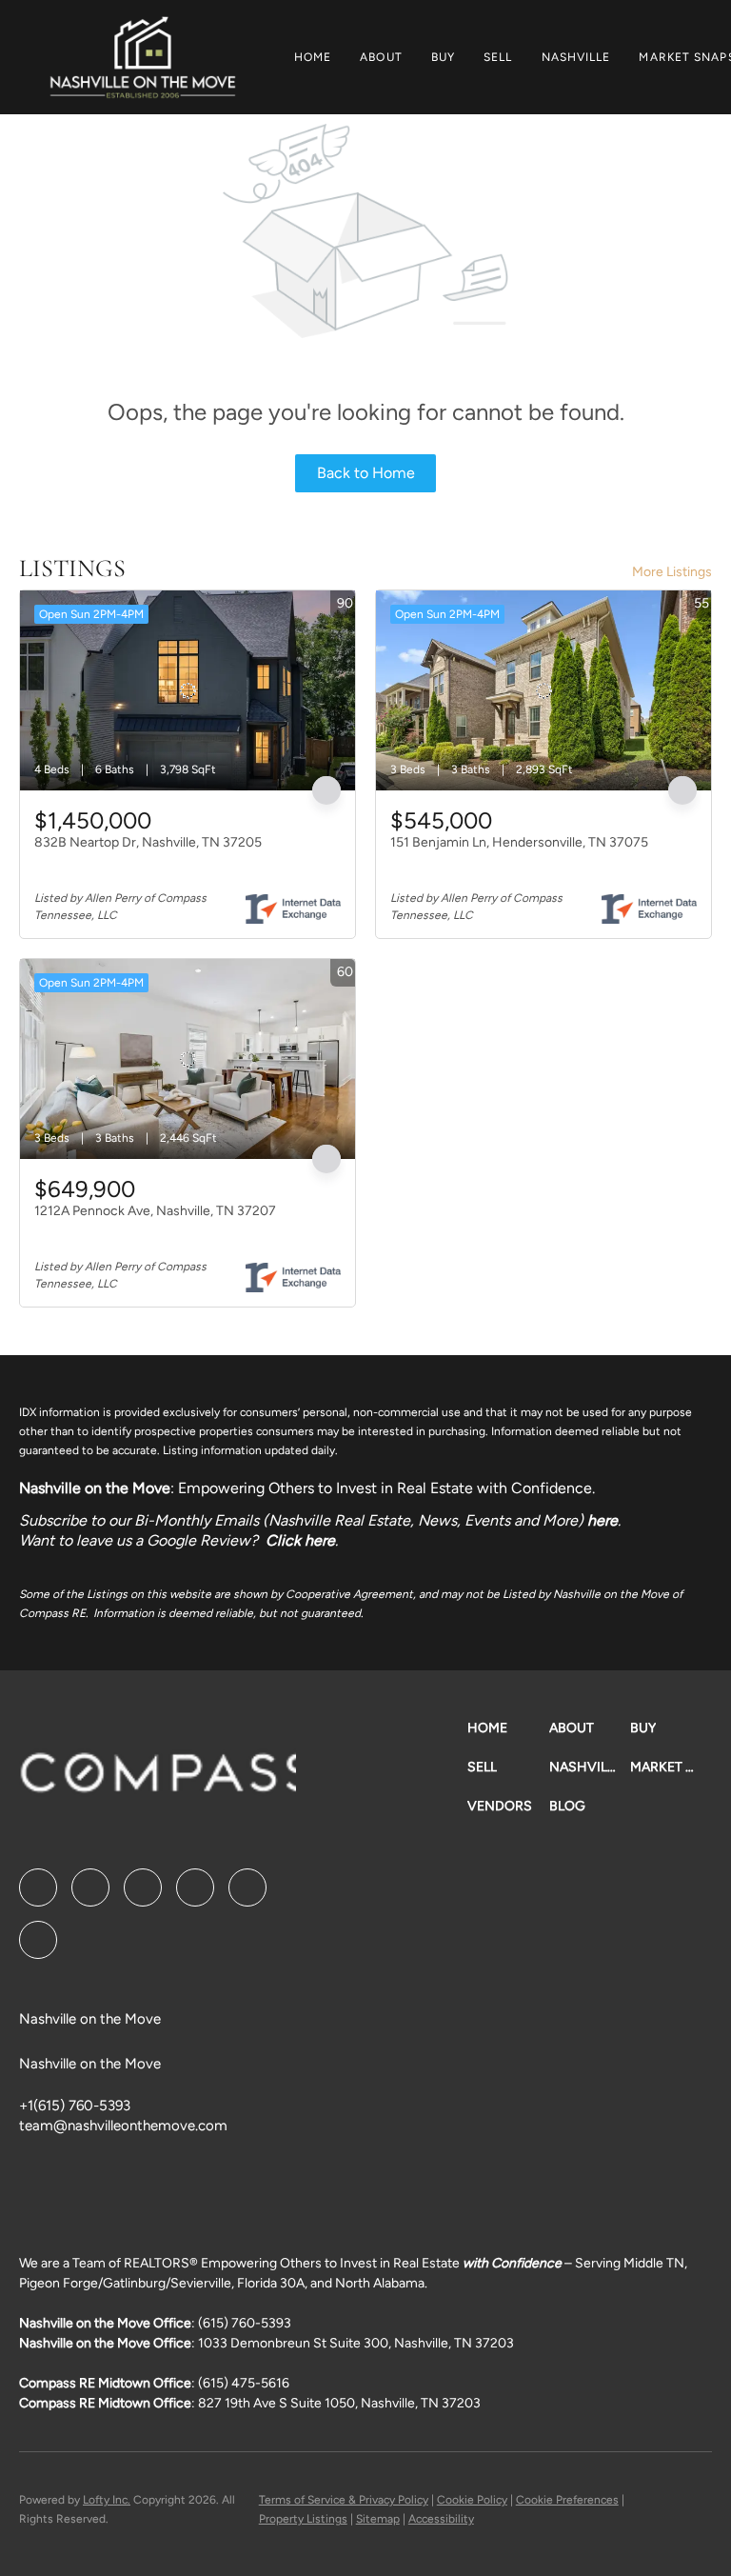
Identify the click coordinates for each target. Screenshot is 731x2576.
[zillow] (195, 1887)
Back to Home (366, 473)
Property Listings (303, 2519)
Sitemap (378, 2519)
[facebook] (38, 1887)
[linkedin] (90, 1887)
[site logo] (216, 1779)
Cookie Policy (472, 2500)
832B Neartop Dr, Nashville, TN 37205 (148, 842)
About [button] (381, 57)
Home (313, 57)
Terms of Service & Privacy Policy (344, 2500)
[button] (142, 57)
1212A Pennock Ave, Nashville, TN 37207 (155, 1211)
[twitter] (143, 1887)
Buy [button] (443, 57)
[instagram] (247, 1887)
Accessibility (441, 2519)
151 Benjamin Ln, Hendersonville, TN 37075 (519, 842)
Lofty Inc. (107, 2500)
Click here (300, 1540)
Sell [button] (498, 57)
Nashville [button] (576, 57)
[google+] (38, 1940)
